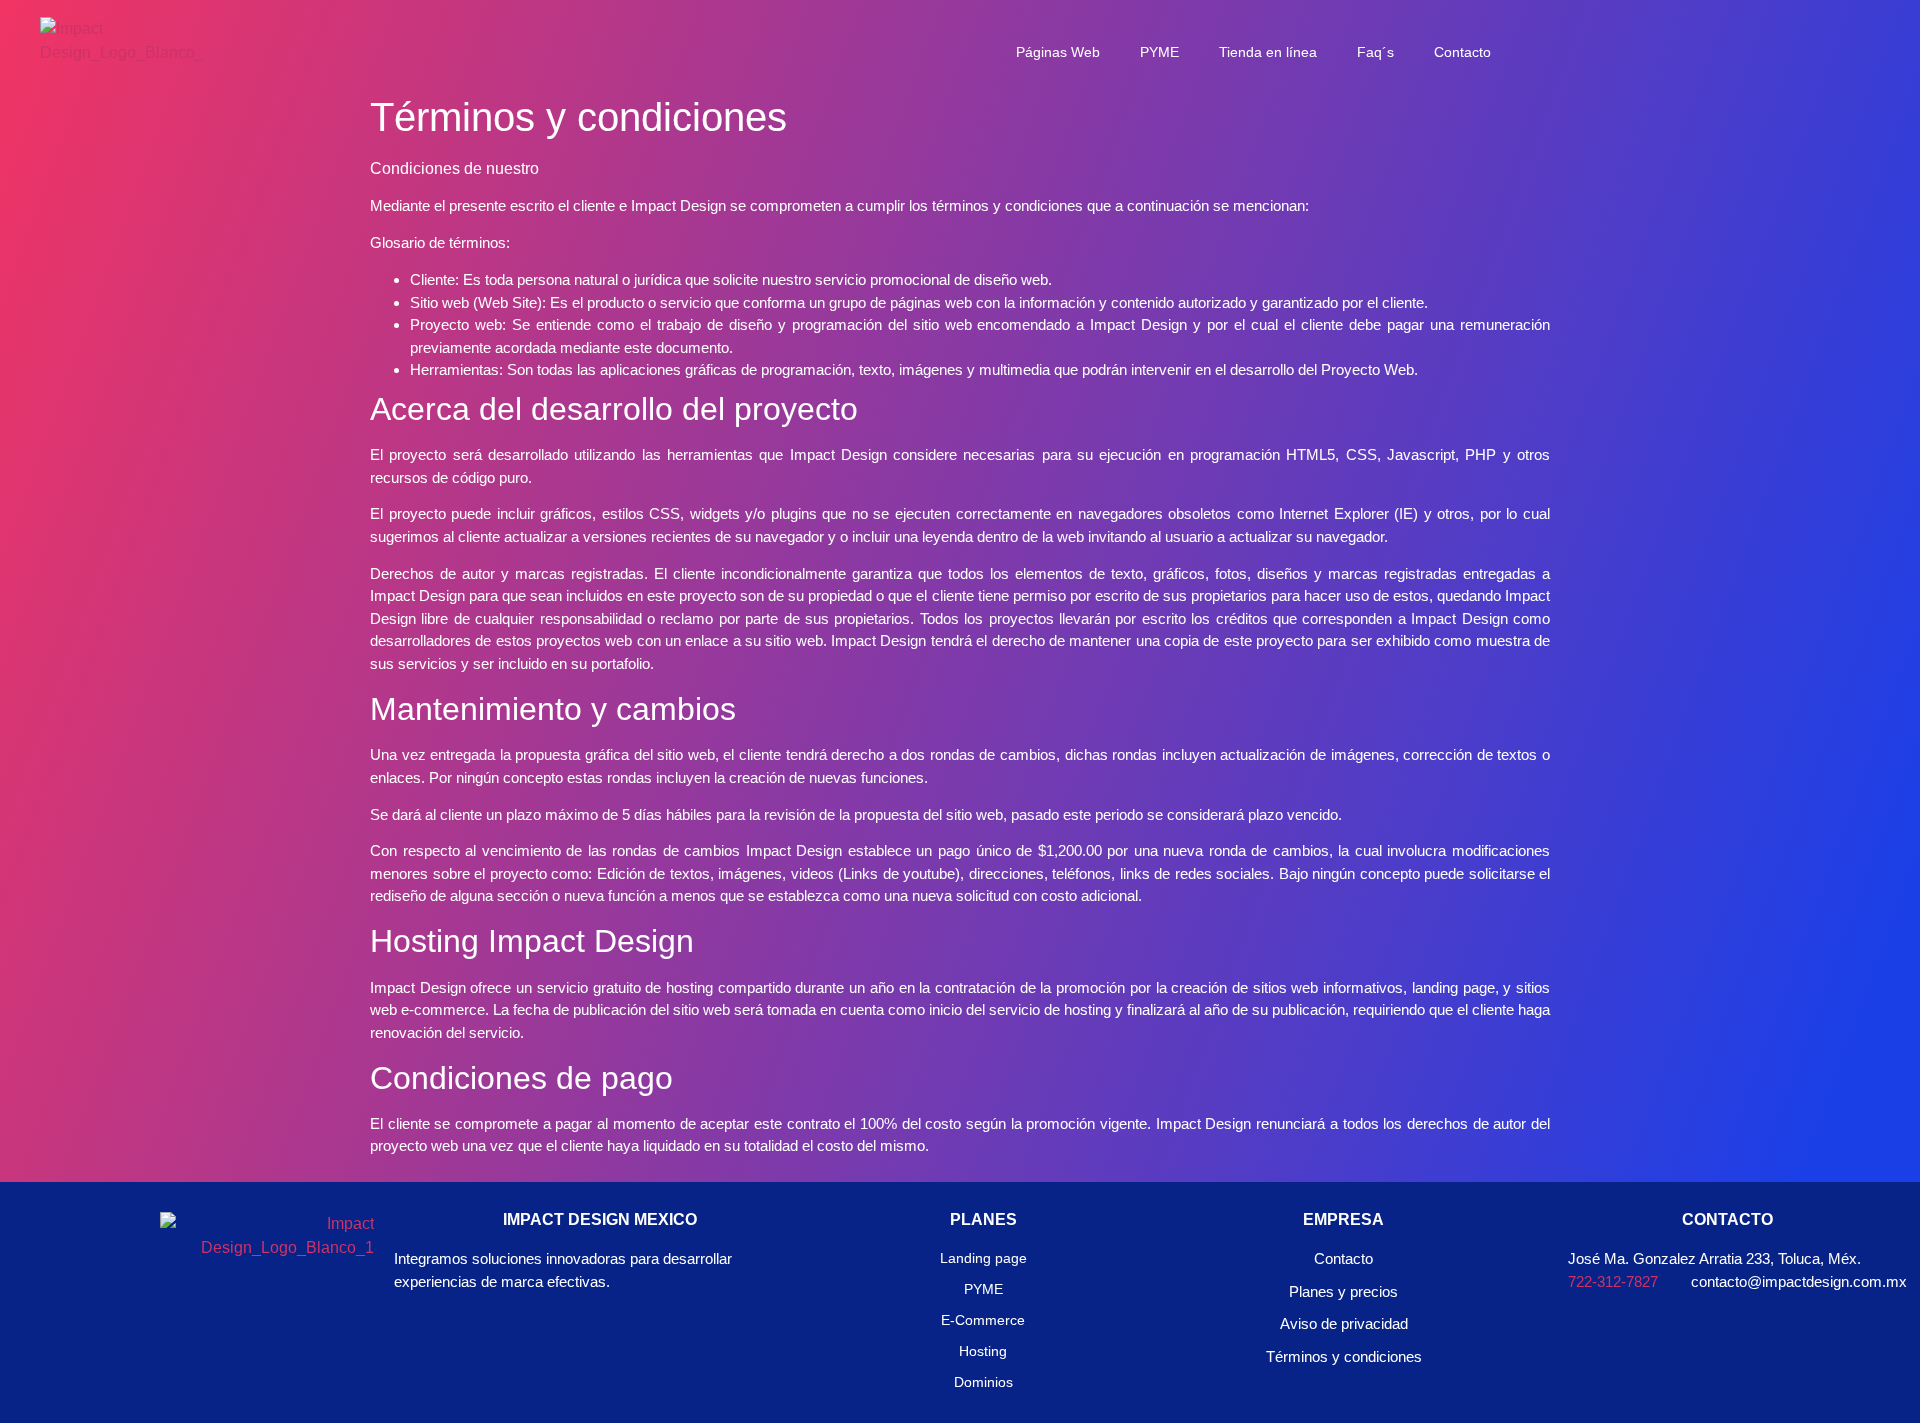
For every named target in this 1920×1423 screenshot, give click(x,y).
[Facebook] (165, 1331)
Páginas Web (1058, 52)
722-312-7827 (1613, 1281)
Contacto (1462, 52)
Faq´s (1375, 52)
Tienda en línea (1268, 52)
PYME (1159, 52)
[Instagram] (220, 1331)
